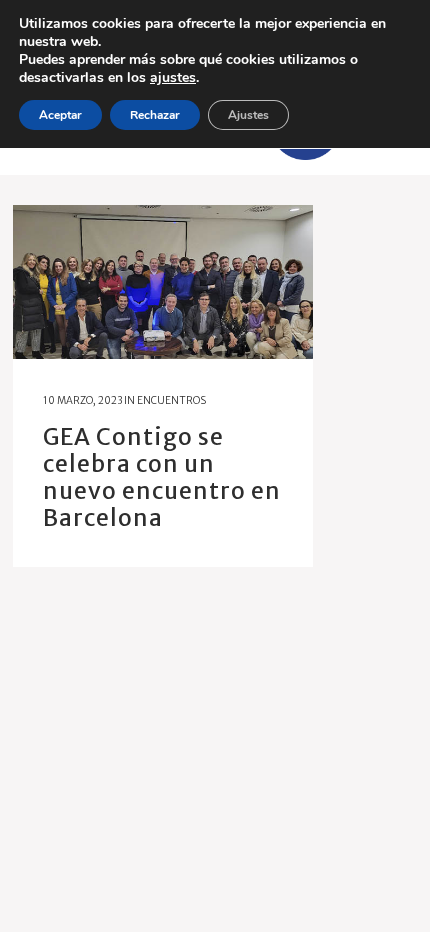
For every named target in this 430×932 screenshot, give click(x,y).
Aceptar (60, 115)
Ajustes (248, 115)
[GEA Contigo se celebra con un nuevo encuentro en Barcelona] (163, 282)
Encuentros (171, 400)
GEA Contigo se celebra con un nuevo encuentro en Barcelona (162, 477)
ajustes (173, 78)
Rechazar (155, 115)
